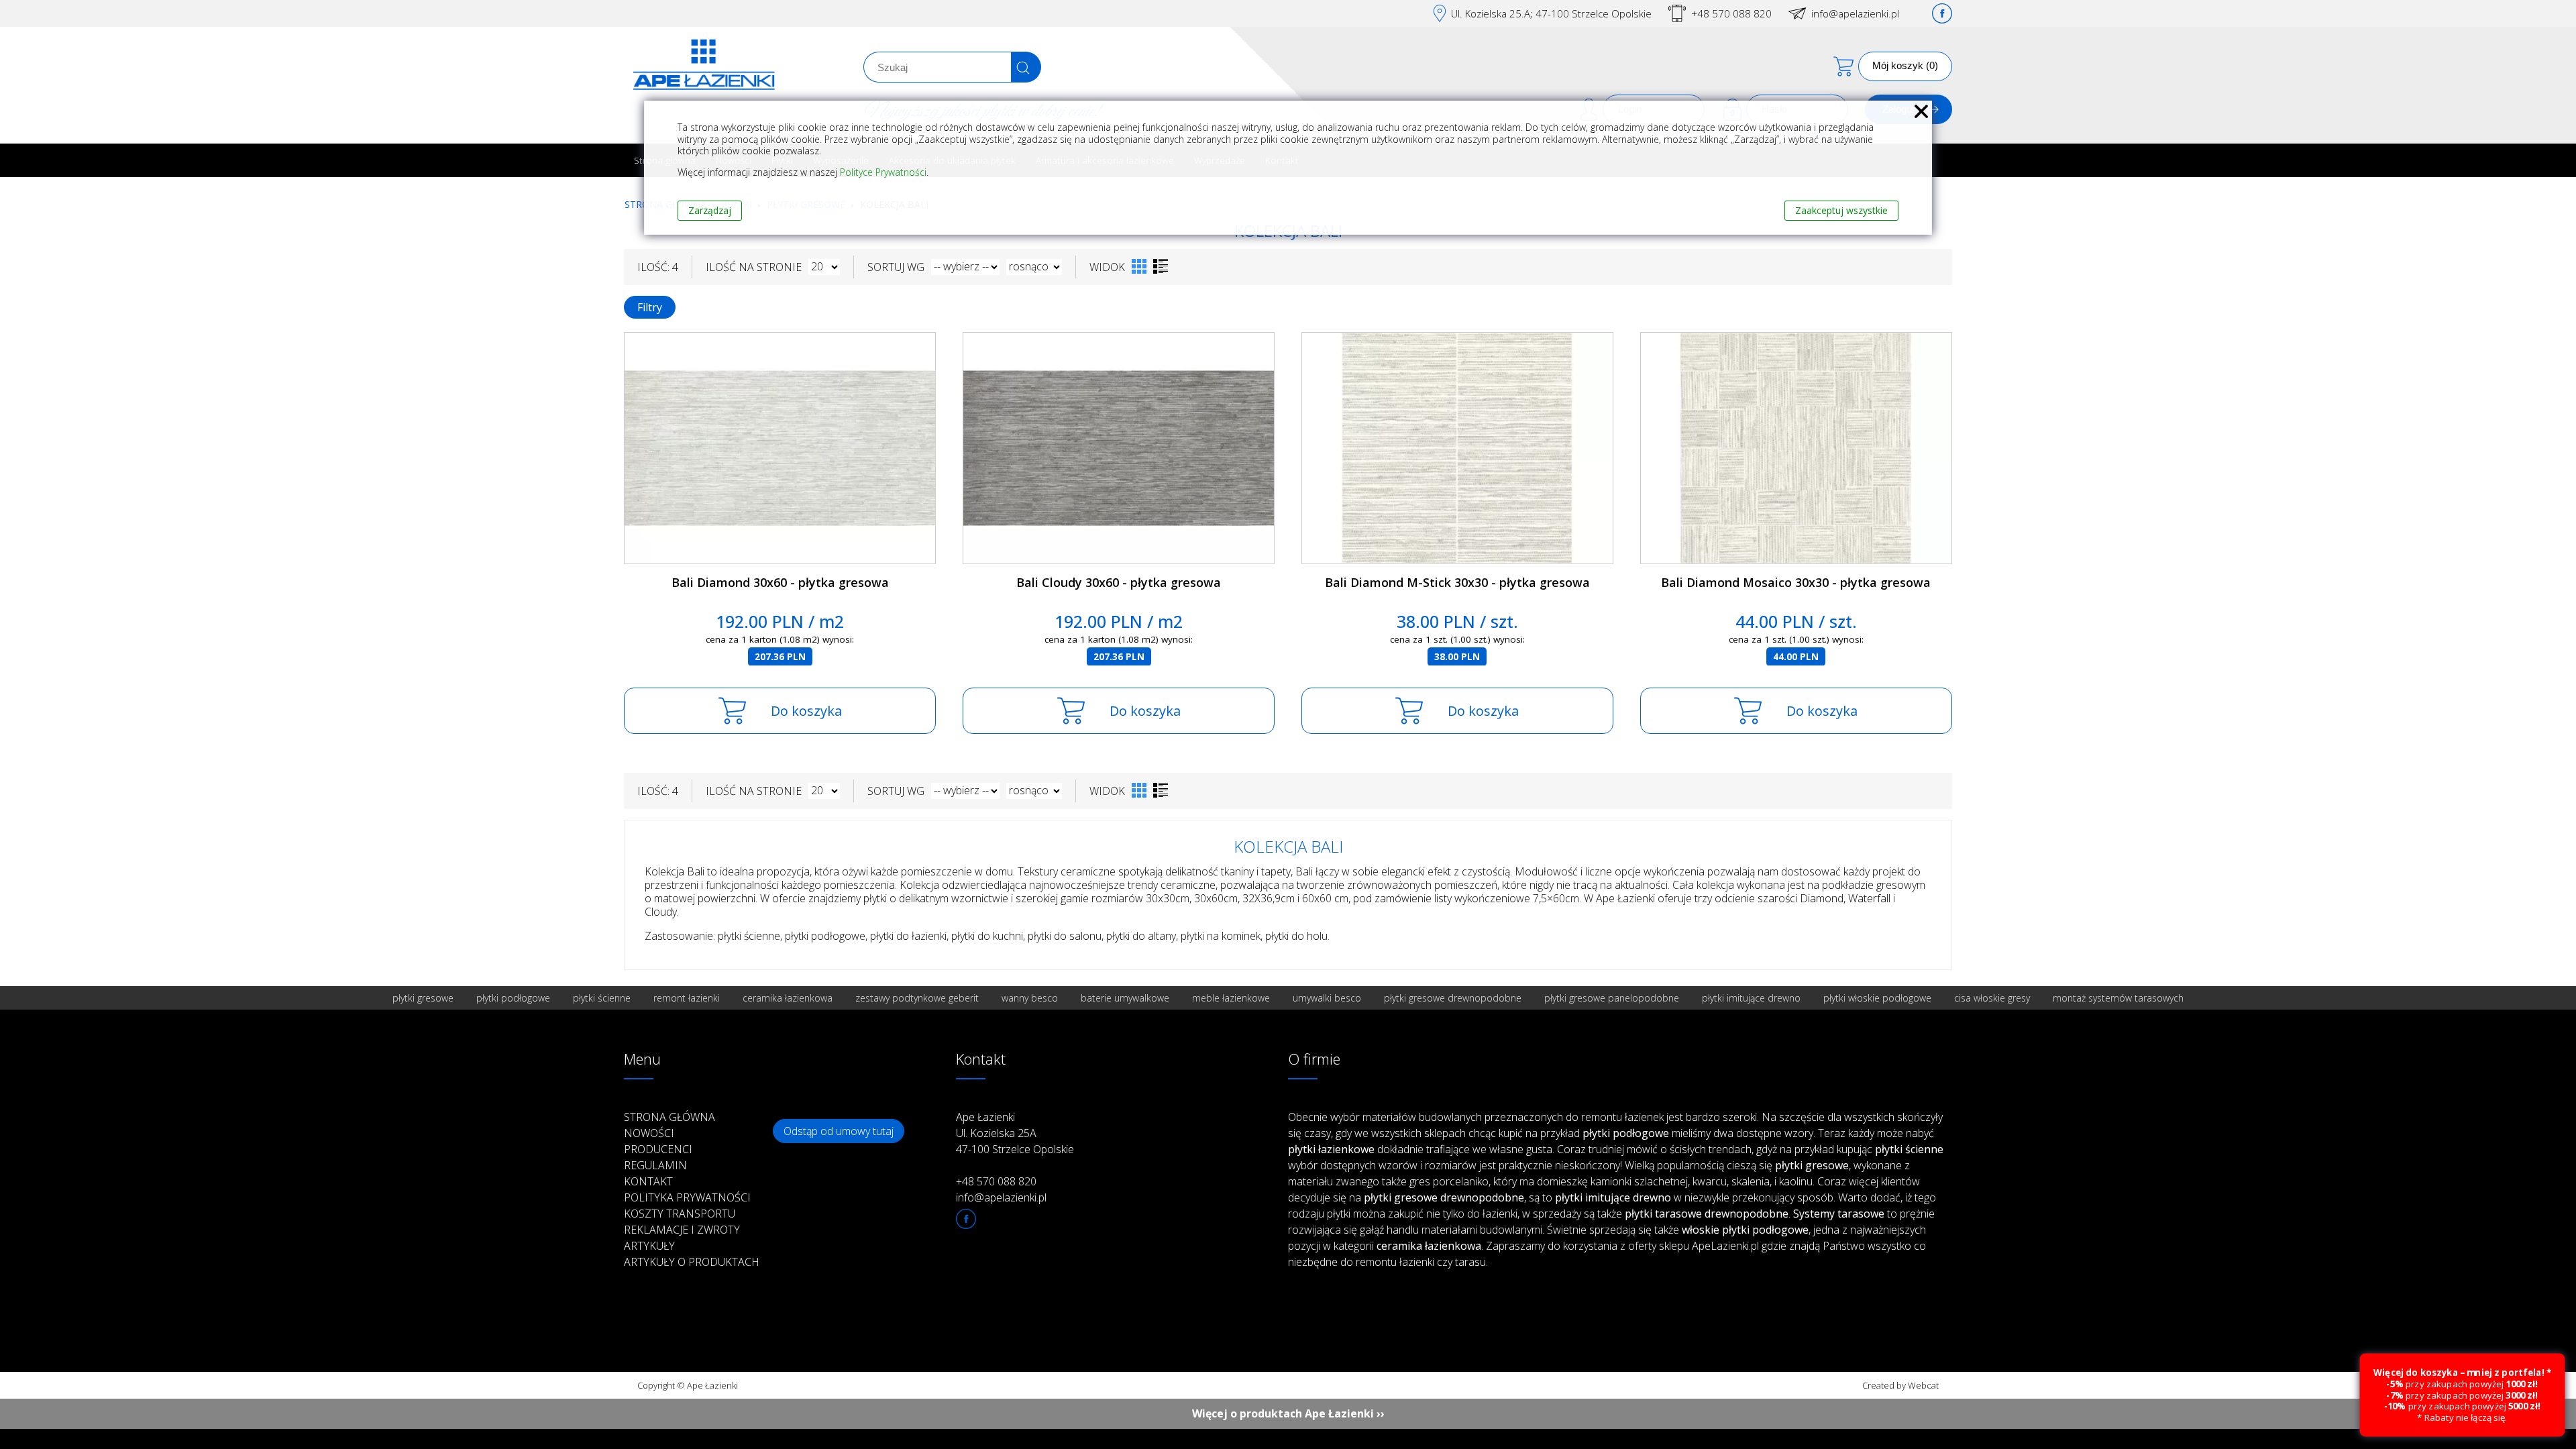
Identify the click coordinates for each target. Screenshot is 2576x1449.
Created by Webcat (1900, 1385)
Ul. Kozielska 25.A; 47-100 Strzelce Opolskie (1551, 13)
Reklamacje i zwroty (682, 1230)
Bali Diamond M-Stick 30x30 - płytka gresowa (1457, 582)
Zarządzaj (710, 210)
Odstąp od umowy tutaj (839, 1131)
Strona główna (669, 1117)
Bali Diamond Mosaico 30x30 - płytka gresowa (1796, 582)
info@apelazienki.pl (1855, 13)
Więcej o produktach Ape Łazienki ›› (1288, 1413)
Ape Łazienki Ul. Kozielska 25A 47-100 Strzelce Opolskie (1015, 1133)
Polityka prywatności (687, 1197)
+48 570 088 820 (1731, 13)
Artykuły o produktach (692, 1262)
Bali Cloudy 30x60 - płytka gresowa (1119, 582)
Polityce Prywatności (883, 172)
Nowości (649, 1133)
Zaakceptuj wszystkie (1841, 210)
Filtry (650, 307)
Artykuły (649, 1246)
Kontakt (648, 1181)
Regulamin (655, 1165)
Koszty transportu (680, 1214)
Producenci (658, 1149)
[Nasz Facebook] (1942, 13)
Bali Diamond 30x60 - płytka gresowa (780, 582)
